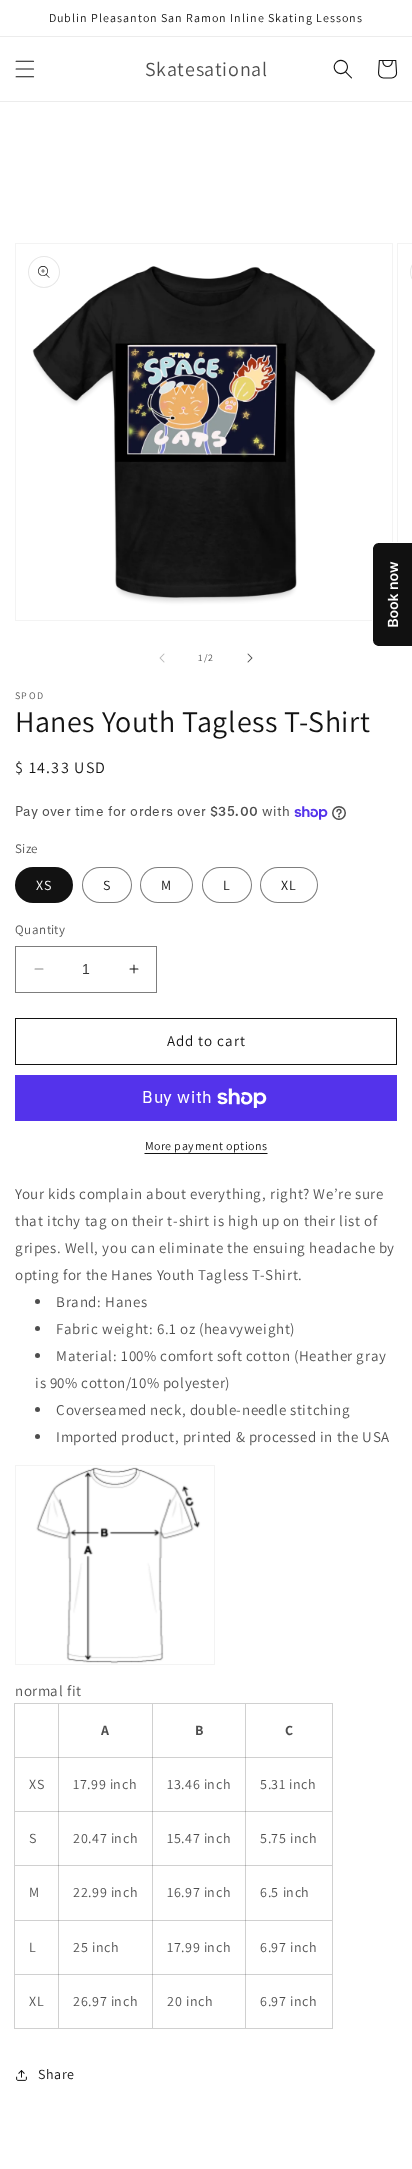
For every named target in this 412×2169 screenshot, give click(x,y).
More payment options (206, 1145)
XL (289, 885)
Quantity (40, 929)
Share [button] (56, 2074)
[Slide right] (250, 658)
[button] (25, 69)
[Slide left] (162, 658)
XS (44, 885)
